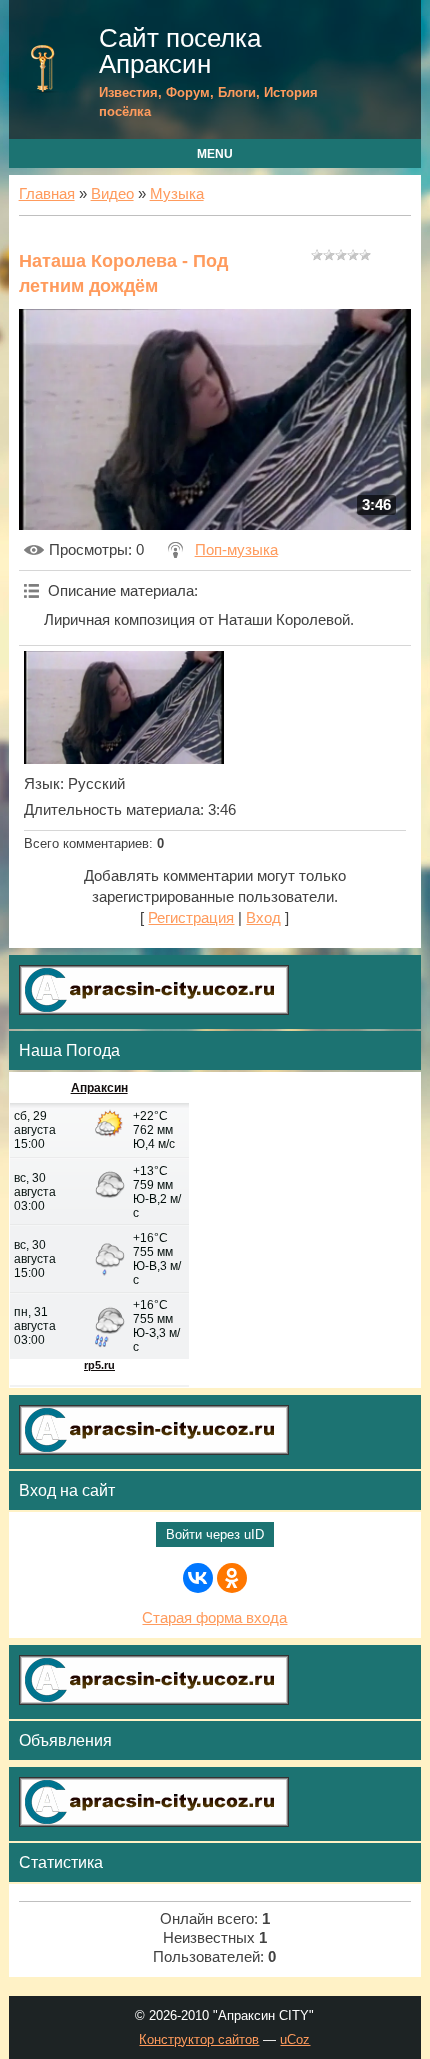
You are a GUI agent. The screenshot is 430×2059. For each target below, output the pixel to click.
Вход (263, 918)
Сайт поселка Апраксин (180, 51)
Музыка (177, 194)
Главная (47, 194)
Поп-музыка (236, 550)
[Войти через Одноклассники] (232, 1578)
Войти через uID (215, 1534)
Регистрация (191, 918)
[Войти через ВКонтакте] (198, 1578)
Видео (112, 194)
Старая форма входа (214, 1618)
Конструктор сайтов (199, 2039)
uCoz (295, 2039)
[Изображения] (124, 707)
